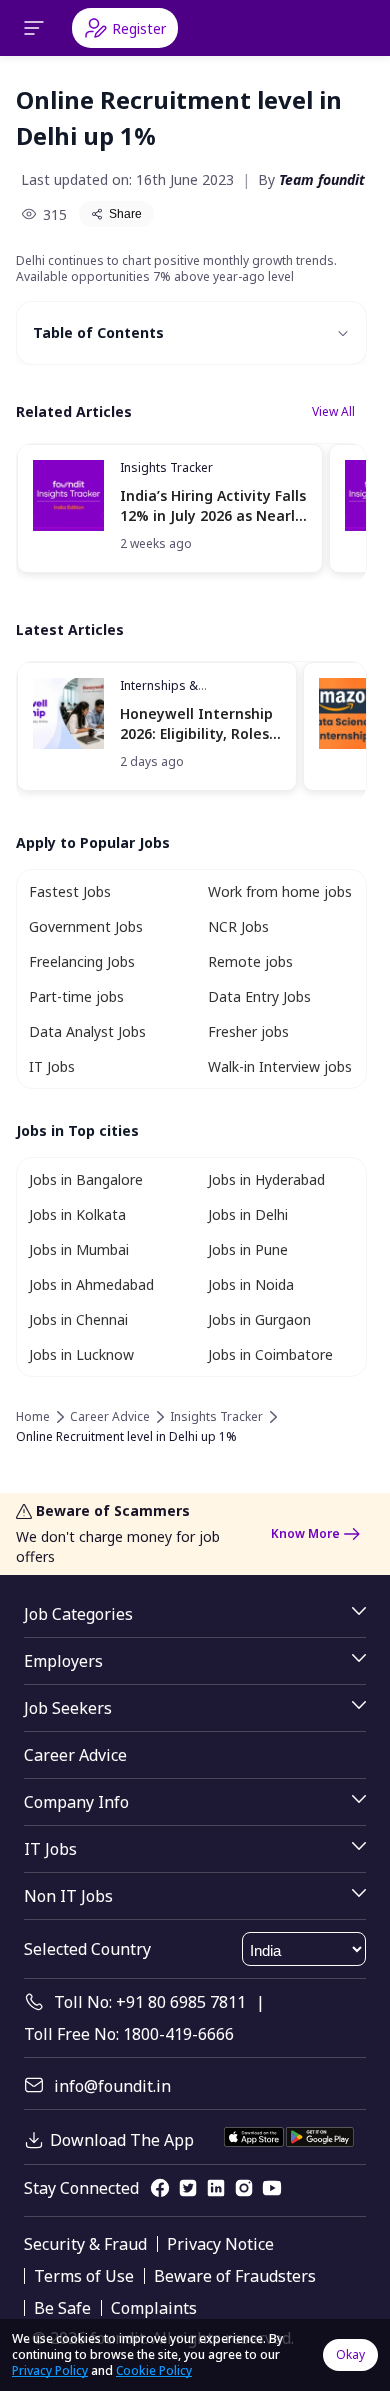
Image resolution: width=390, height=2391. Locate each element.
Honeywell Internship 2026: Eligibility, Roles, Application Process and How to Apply (196, 723)
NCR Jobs (238, 926)
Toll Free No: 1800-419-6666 (129, 2034)
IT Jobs (52, 1066)
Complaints (154, 2308)
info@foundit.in (112, 2086)
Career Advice (110, 1417)
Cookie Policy (154, 2370)
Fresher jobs (248, 1031)
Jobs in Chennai (78, 1319)
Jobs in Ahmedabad (91, 1284)
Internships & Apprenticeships (167, 693)
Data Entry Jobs (259, 996)
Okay (350, 2354)
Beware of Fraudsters (235, 2276)
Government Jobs (86, 926)
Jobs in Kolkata (77, 1214)
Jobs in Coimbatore (270, 1354)
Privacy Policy (50, 2370)
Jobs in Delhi (248, 1214)
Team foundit (322, 179)
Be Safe (62, 2308)
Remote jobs (250, 961)
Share (125, 214)
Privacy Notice (220, 2244)
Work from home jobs (280, 891)
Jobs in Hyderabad (266, 1179)
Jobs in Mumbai (79, 1249)
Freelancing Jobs (82, 961)
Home (33, 1417)
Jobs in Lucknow (81, 1354)
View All (333, 411)
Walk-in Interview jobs (280, 1066)
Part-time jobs (76, 996)
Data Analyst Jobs (87, 1031)
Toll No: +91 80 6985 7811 (150, 2002)
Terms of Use (84, 2276)
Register (139, 28)
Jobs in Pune (248, 1249)
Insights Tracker (166, 467)
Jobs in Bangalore (86, 1179)
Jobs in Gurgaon (259, 1319)
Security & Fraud (85, 2244)
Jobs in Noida (251, 1284)
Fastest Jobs (70, 891)
